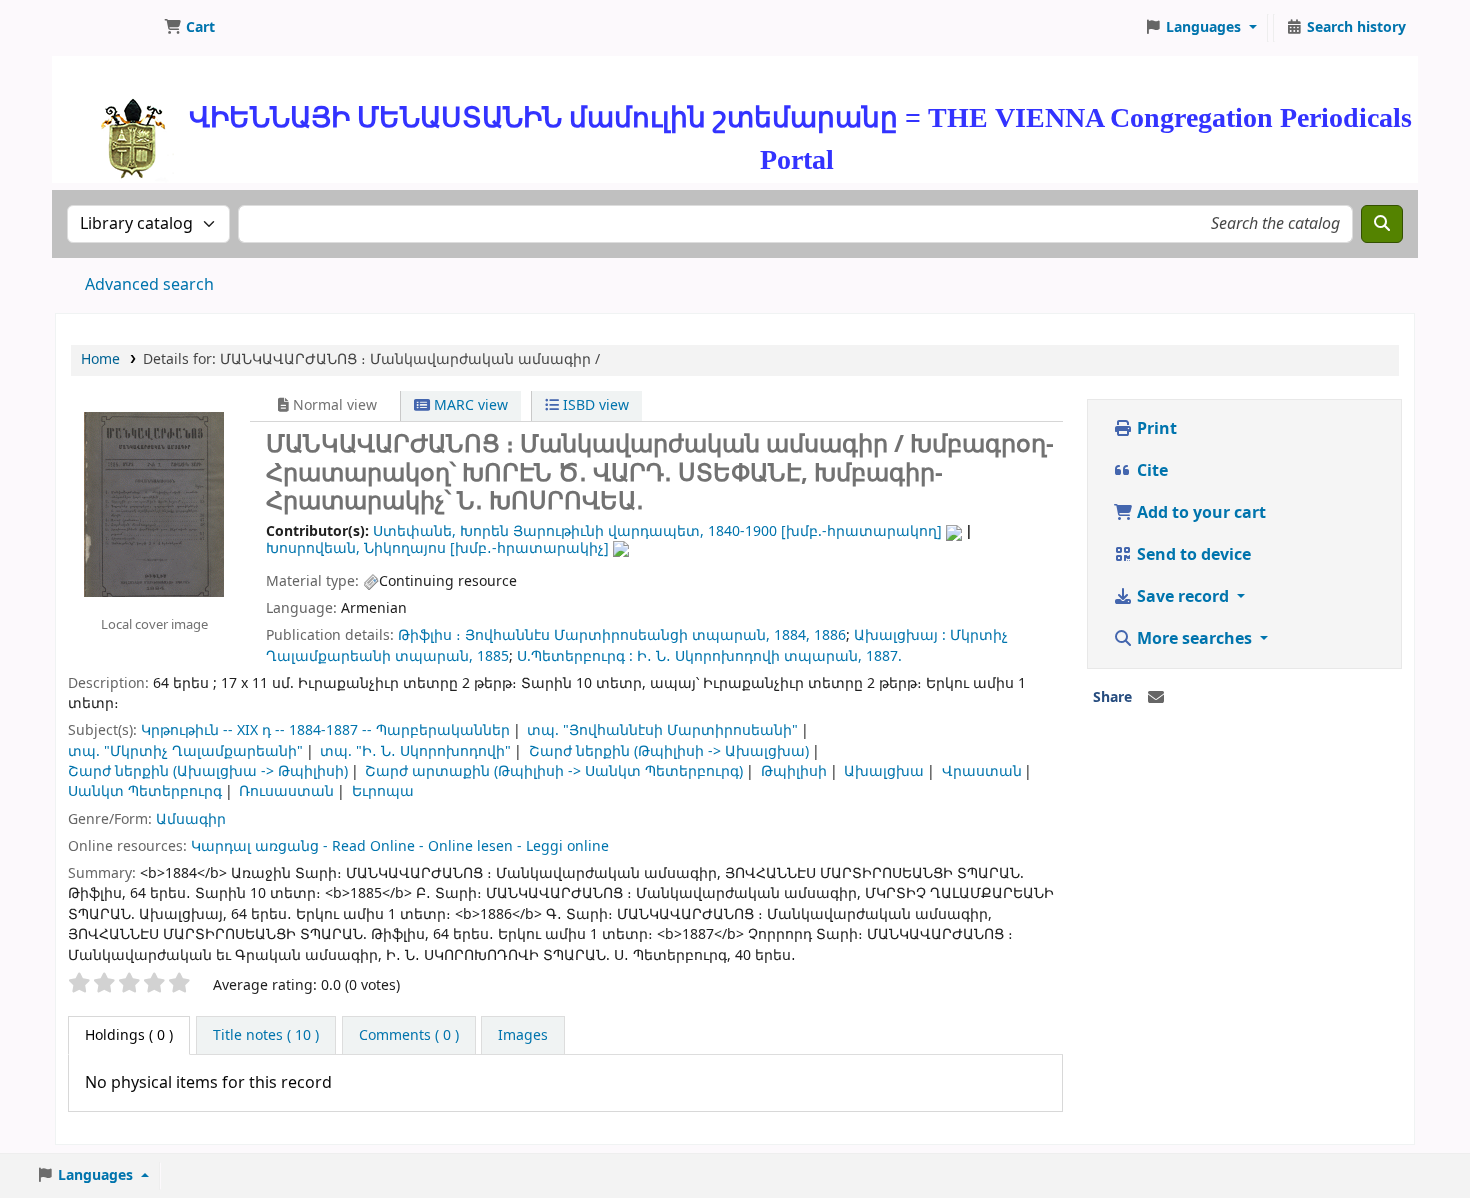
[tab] (266, 1036)
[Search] (1382, 224)
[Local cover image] (154, 504)
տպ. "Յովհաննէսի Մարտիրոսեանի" (662, 730)
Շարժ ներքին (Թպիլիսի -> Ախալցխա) (669, 751)
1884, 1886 (810, 635)
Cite (1150, 471)
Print (1155, 429)
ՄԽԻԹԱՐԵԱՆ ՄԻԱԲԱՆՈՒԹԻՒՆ (106, 28)
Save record (1183, 597)
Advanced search (149, 285)
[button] (189, 28)
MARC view (469, 405)
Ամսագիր (191, 819)
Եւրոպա (383, 791)
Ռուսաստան (286, 791)
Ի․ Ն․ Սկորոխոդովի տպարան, (749, 656)
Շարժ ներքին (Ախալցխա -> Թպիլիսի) (208, 771)
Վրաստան (982, 771)
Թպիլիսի (794, 771)
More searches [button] (1194, 639)
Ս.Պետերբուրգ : (575, 656)
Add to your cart (1199, 513)
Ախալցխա (884, 771)
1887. (884, 656)
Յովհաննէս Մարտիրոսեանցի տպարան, (617, 635)
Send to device (1192, 555)
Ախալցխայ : (900, 635)
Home (100, 359)
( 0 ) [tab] (129, 1035)
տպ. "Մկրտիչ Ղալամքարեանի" (185, 751)
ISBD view (594, 405)
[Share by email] (1156, 698)
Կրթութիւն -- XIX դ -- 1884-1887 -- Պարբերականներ (325, 730)
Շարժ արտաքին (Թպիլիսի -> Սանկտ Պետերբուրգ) (554, 771)
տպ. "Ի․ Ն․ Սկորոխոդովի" (415, 751)
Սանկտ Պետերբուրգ (145, 791)
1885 (493, 656)
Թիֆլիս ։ (429, 635)
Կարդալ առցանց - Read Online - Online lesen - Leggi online (400, 846)
